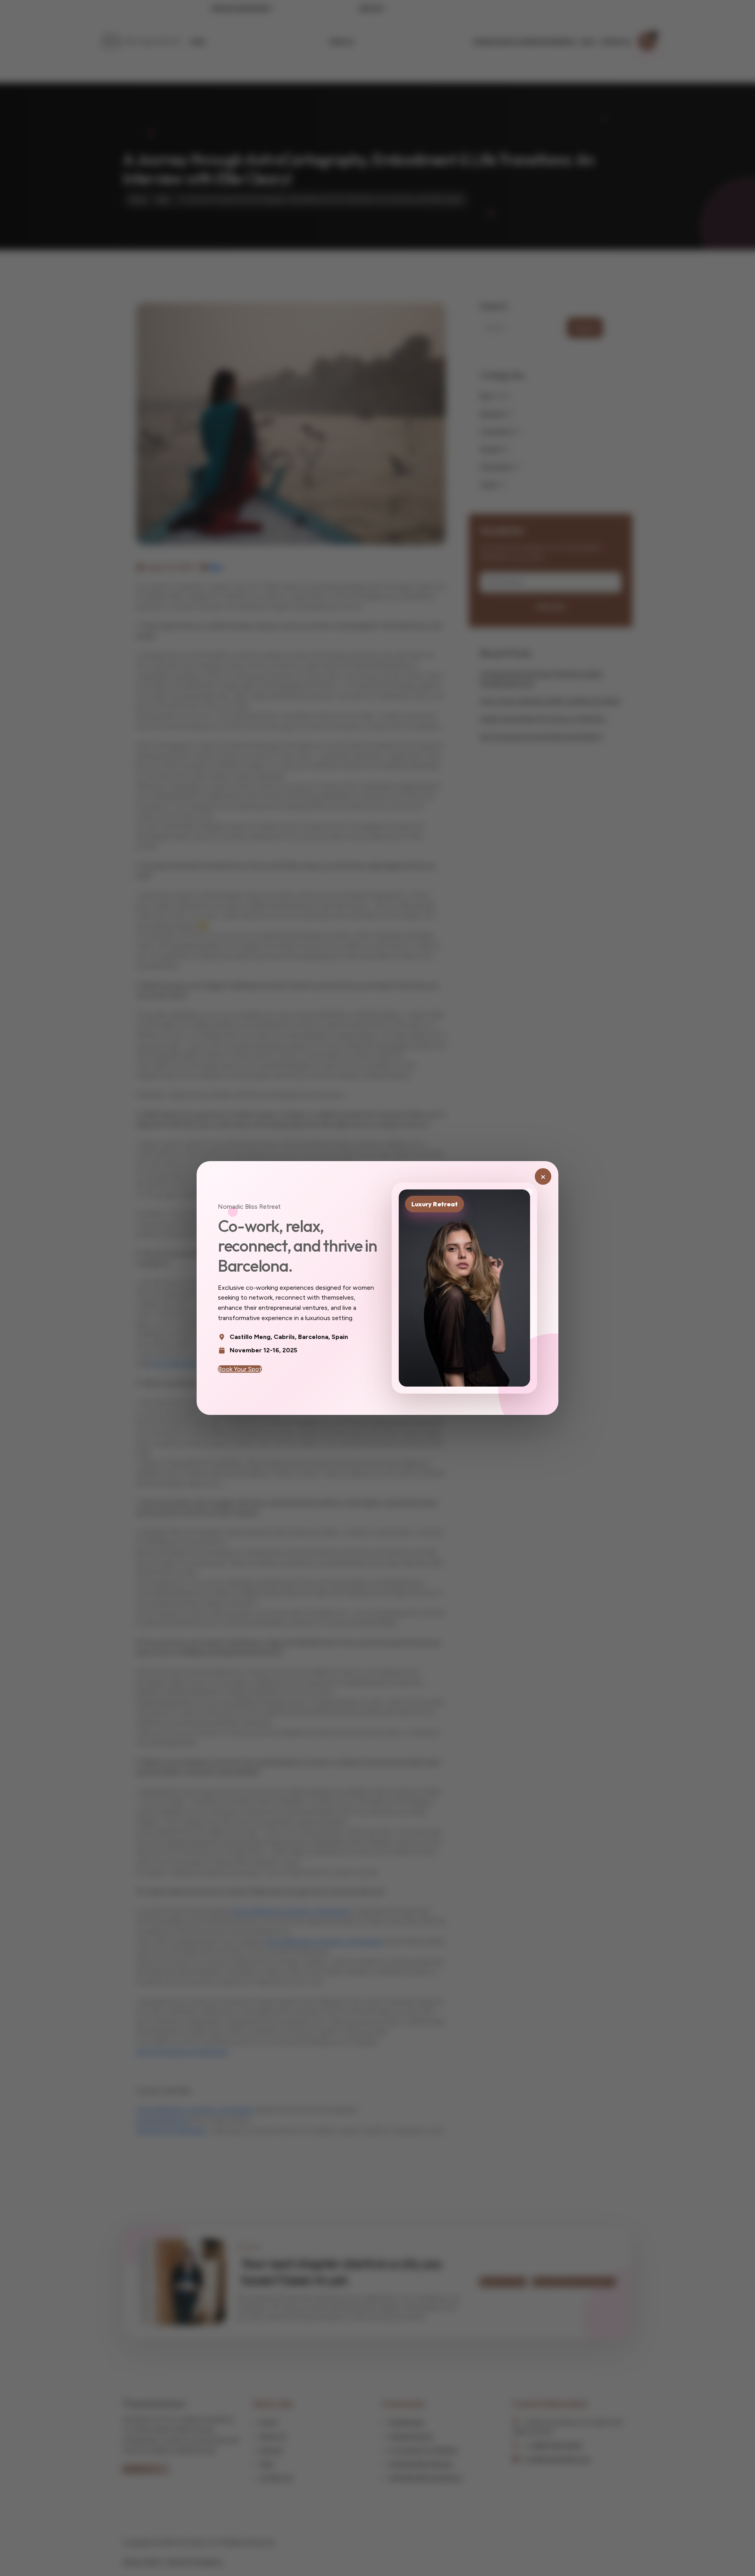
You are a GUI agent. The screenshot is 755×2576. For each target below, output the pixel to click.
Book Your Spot (240, 1369)
